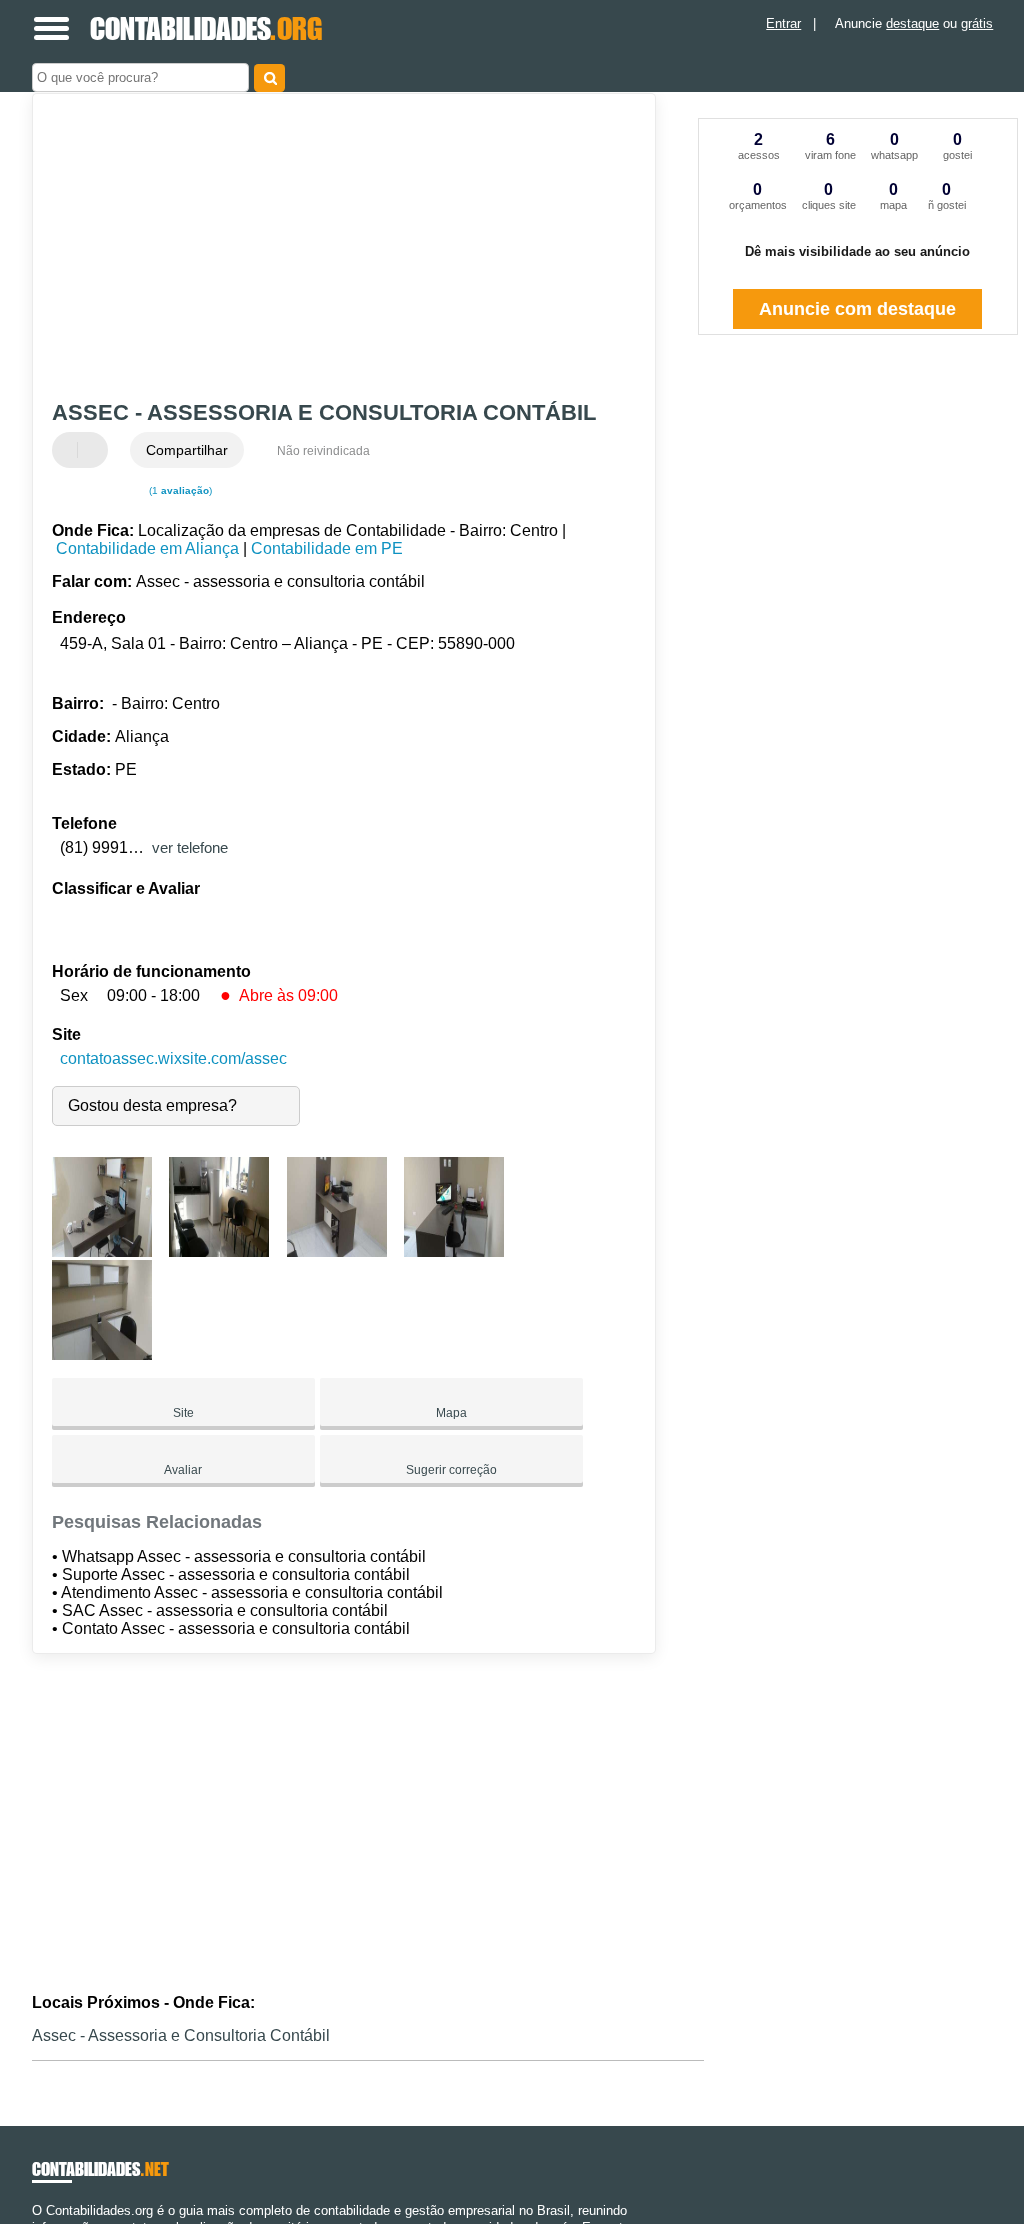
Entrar (783, 23)
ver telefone (190, 847)
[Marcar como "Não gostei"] (95, 450)
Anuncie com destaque (857, 309)
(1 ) (179, 490)
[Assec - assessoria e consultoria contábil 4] (454, 1251)
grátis (977, 23)
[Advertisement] (332, 249)
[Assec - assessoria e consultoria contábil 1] (102, 1251)
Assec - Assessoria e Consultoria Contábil (181, 2035)
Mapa (451, 1413)
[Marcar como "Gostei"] (70, 450)
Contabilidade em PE (327, 548)
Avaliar (183, 1470)
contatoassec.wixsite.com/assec (173, 1058)
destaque (912, 23)
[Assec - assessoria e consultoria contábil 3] (337, 1251)
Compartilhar (187, 450)
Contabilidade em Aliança (147, 548)
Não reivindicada (323, 451)
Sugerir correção (451, 1470)
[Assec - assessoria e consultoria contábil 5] (102, 1354)
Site (183, 1413)
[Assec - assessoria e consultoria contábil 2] (219, 1251)
